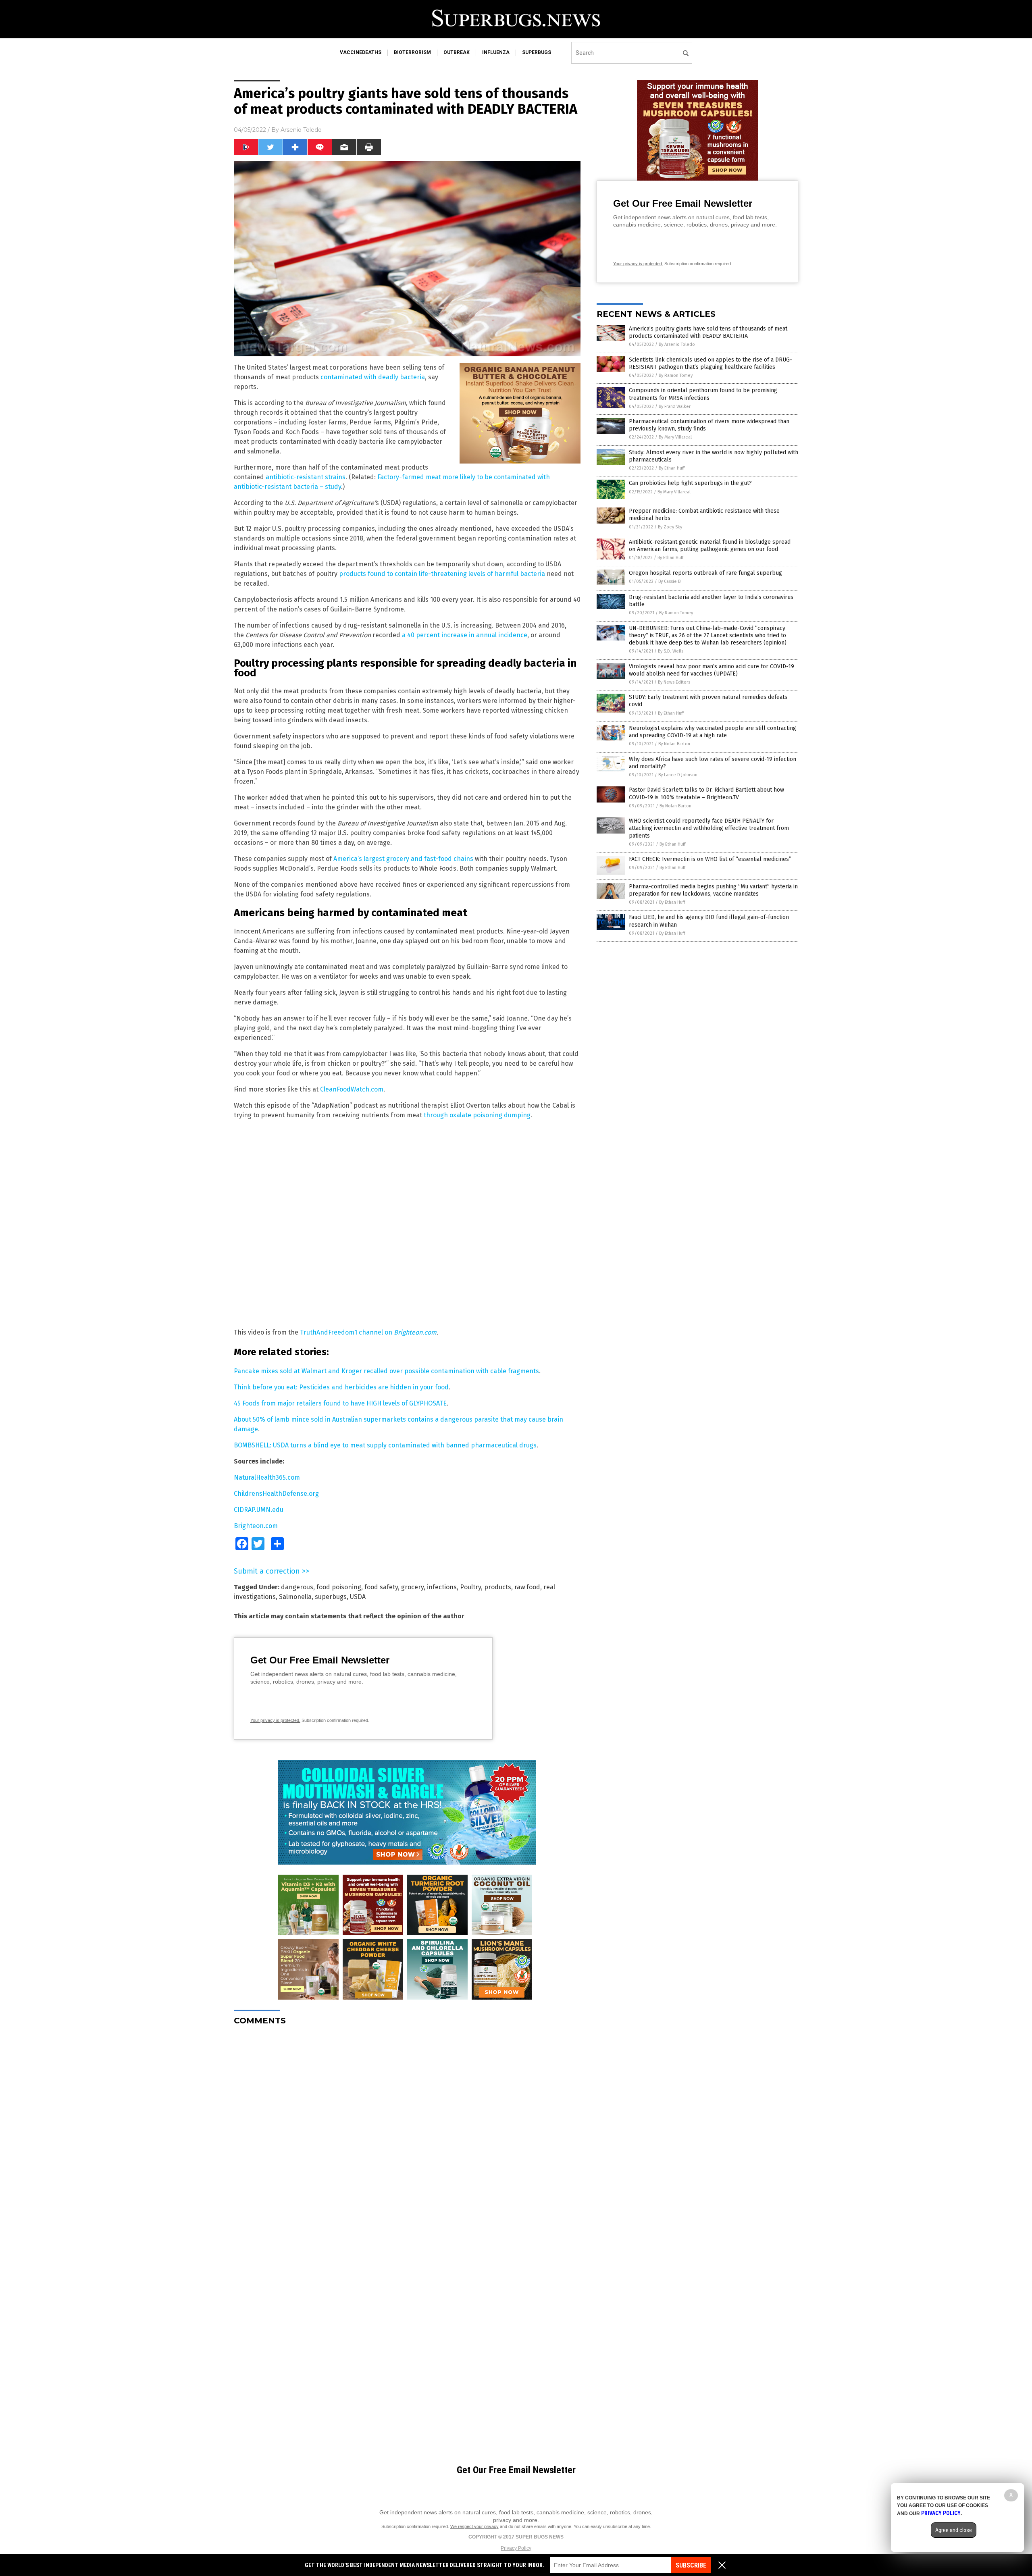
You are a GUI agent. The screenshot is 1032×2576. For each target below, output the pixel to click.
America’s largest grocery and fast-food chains (403, 859)
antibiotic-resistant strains (306, 477)
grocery (412, 1587)
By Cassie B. (670, 581)
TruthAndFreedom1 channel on (347, 1332)
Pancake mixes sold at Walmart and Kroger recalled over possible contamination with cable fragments (386, 1371)
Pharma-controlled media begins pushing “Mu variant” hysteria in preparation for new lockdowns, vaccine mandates (713, 890)
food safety (381, 1587)
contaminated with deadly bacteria (373, 377)
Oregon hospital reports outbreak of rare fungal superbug (705, 573)
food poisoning (339, 1587)
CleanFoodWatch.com (352, 1089)
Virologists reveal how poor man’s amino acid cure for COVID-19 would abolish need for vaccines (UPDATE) (712, 670)
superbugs (537, 52)
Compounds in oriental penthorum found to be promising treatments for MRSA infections (703, 394)
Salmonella (295, 1597)
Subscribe (691, 2565)
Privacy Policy (516, 2548)
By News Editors (674, 682)
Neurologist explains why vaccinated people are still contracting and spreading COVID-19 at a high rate (713, 732)
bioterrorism (412, 52)
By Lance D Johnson (678, 775)
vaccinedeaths (361, 52)
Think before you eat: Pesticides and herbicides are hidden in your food (341, 1387)
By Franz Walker (675, 406)
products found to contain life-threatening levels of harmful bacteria (442, 574)
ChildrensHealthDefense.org (276, 1494)
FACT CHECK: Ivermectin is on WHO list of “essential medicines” (710, 859)
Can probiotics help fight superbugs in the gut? (690, 483)
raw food (527, 1587)
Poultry (470, 1587)
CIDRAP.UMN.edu (259, 1510)
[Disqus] (407, 2133)
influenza (496, 52)
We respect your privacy (474, 2526)
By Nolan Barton (674, 744)
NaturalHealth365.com (267, 1477)
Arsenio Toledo (301, 130)
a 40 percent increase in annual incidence (465, 635)
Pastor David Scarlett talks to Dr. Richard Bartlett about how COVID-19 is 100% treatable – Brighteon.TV (706, 793)
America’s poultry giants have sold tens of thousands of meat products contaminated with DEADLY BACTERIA (708, 332)
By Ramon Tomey (676, 375)
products (498, 1587)
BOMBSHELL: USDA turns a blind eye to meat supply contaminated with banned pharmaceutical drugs (385, 1445)
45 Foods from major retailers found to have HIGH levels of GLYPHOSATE (340, 1403)
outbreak (457, 52)
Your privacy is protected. (275, 1720)
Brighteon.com (415, 1332)
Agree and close (954, 2530)
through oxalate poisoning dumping (477, 1115)
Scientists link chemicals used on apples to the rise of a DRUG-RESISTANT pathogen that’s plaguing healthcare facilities (711, 363)
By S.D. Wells (671, 651)
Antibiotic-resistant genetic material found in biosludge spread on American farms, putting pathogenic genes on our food (710, 546)
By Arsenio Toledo (677, 344)
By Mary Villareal (675, 437)
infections (442, 1587)
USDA (358, 1597)
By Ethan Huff (672, 468)
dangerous (297, 1587)
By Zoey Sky (670, 527)
